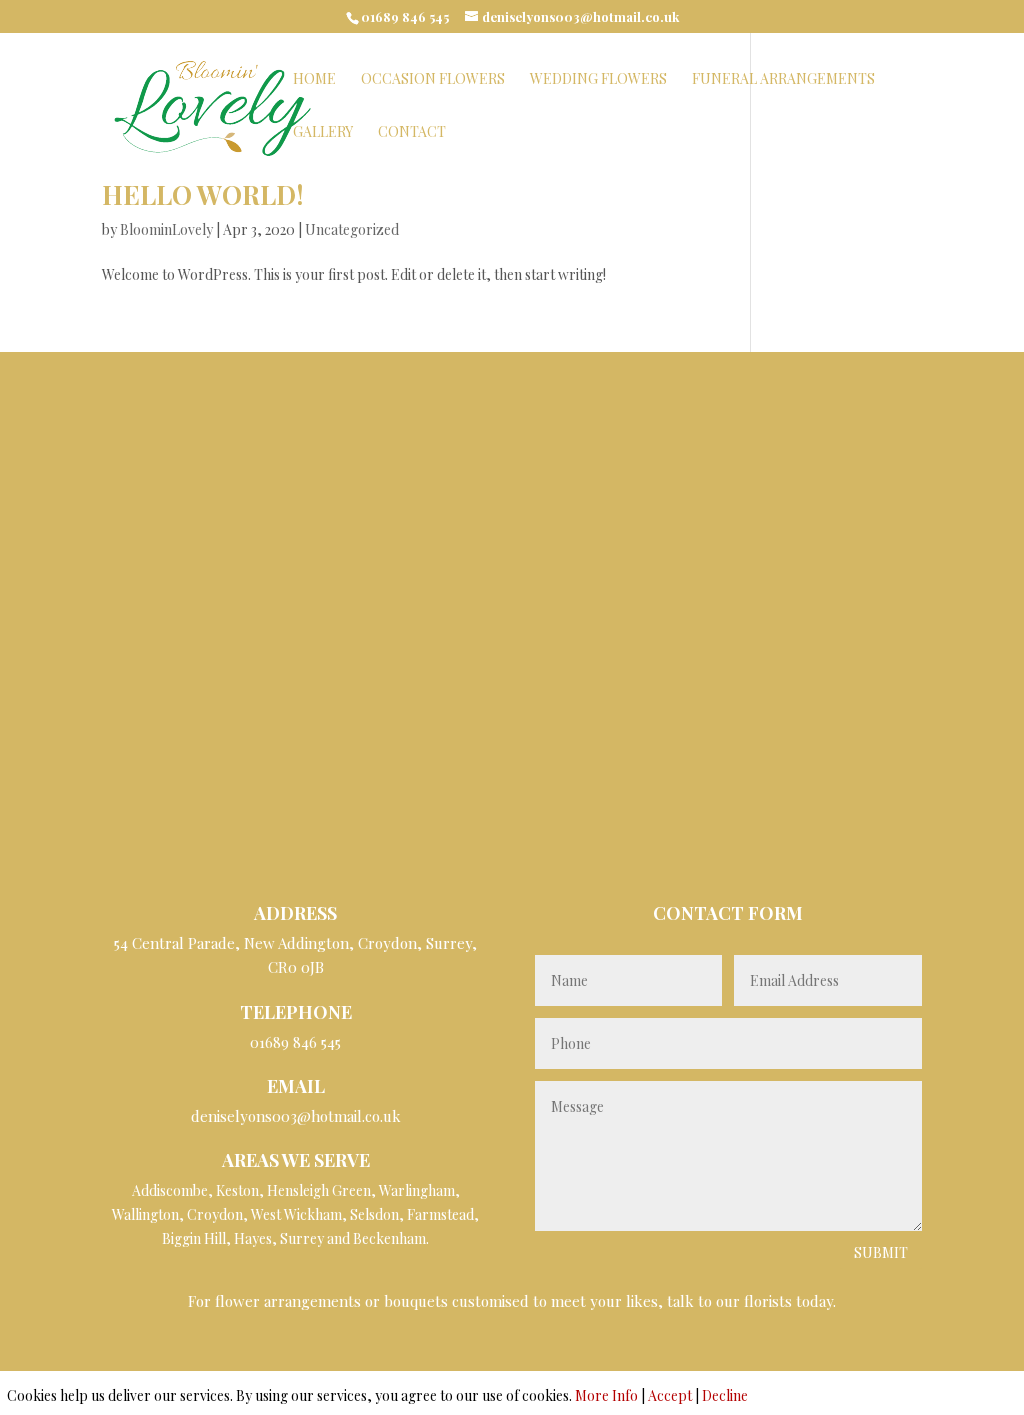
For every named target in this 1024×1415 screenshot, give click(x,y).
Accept (670, 1395)
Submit (881, 1252)
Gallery (323, 133)
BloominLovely (166, 229)
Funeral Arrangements (783, 80)
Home (314, 80)
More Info (606, 1395)
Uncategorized (352, 229)
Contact (412, 133)
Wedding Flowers (598, 80)
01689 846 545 (405, 16)
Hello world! (203, 194)
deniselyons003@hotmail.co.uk (296, 1116)
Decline (725, 1395)
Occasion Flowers (433, 80)
